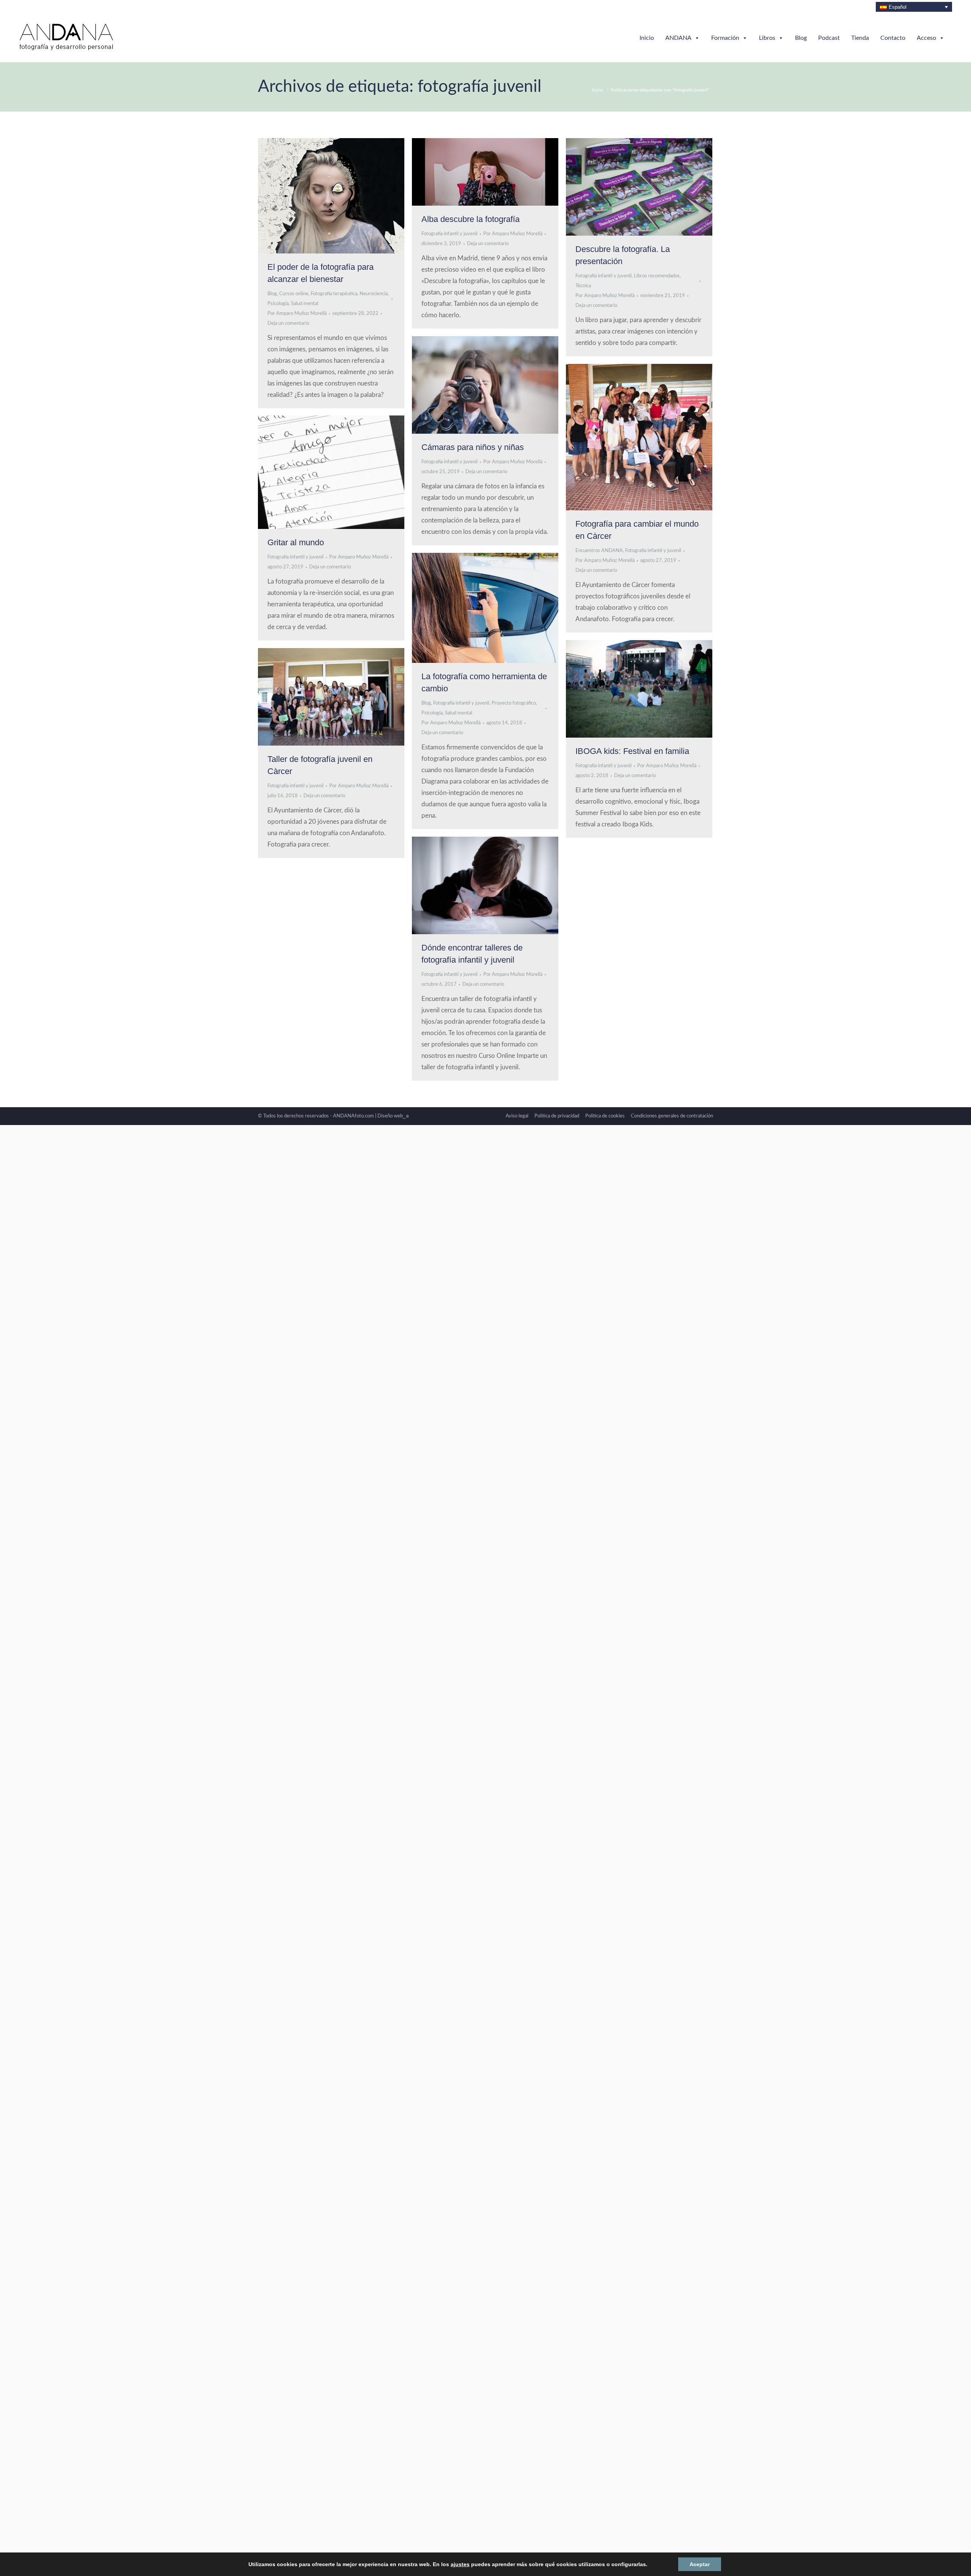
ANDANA (678, 38)
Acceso (926, 38)
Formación (725, 38)
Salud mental (305, 304)
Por (297, 314)
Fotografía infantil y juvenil (449, 234)
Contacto (893, 38)
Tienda (860, 38)
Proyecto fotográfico (514, 703)
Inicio (647, 38)
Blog (801, 38)
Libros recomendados (657, 276)
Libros (767, 38)
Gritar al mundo (296, 542)
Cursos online (294, 294)
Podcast (829, 38)
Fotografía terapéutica (334, 294)
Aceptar (686, 2564)
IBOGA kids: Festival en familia (632, 751)
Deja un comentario (288, 323)
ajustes (461, 2564)
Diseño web (393, 1116)
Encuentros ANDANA (599, 551)
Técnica (583, 286)
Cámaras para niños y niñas (473, 447)
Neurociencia (374, 294)
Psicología (278, 304)
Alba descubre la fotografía (471, 219)
